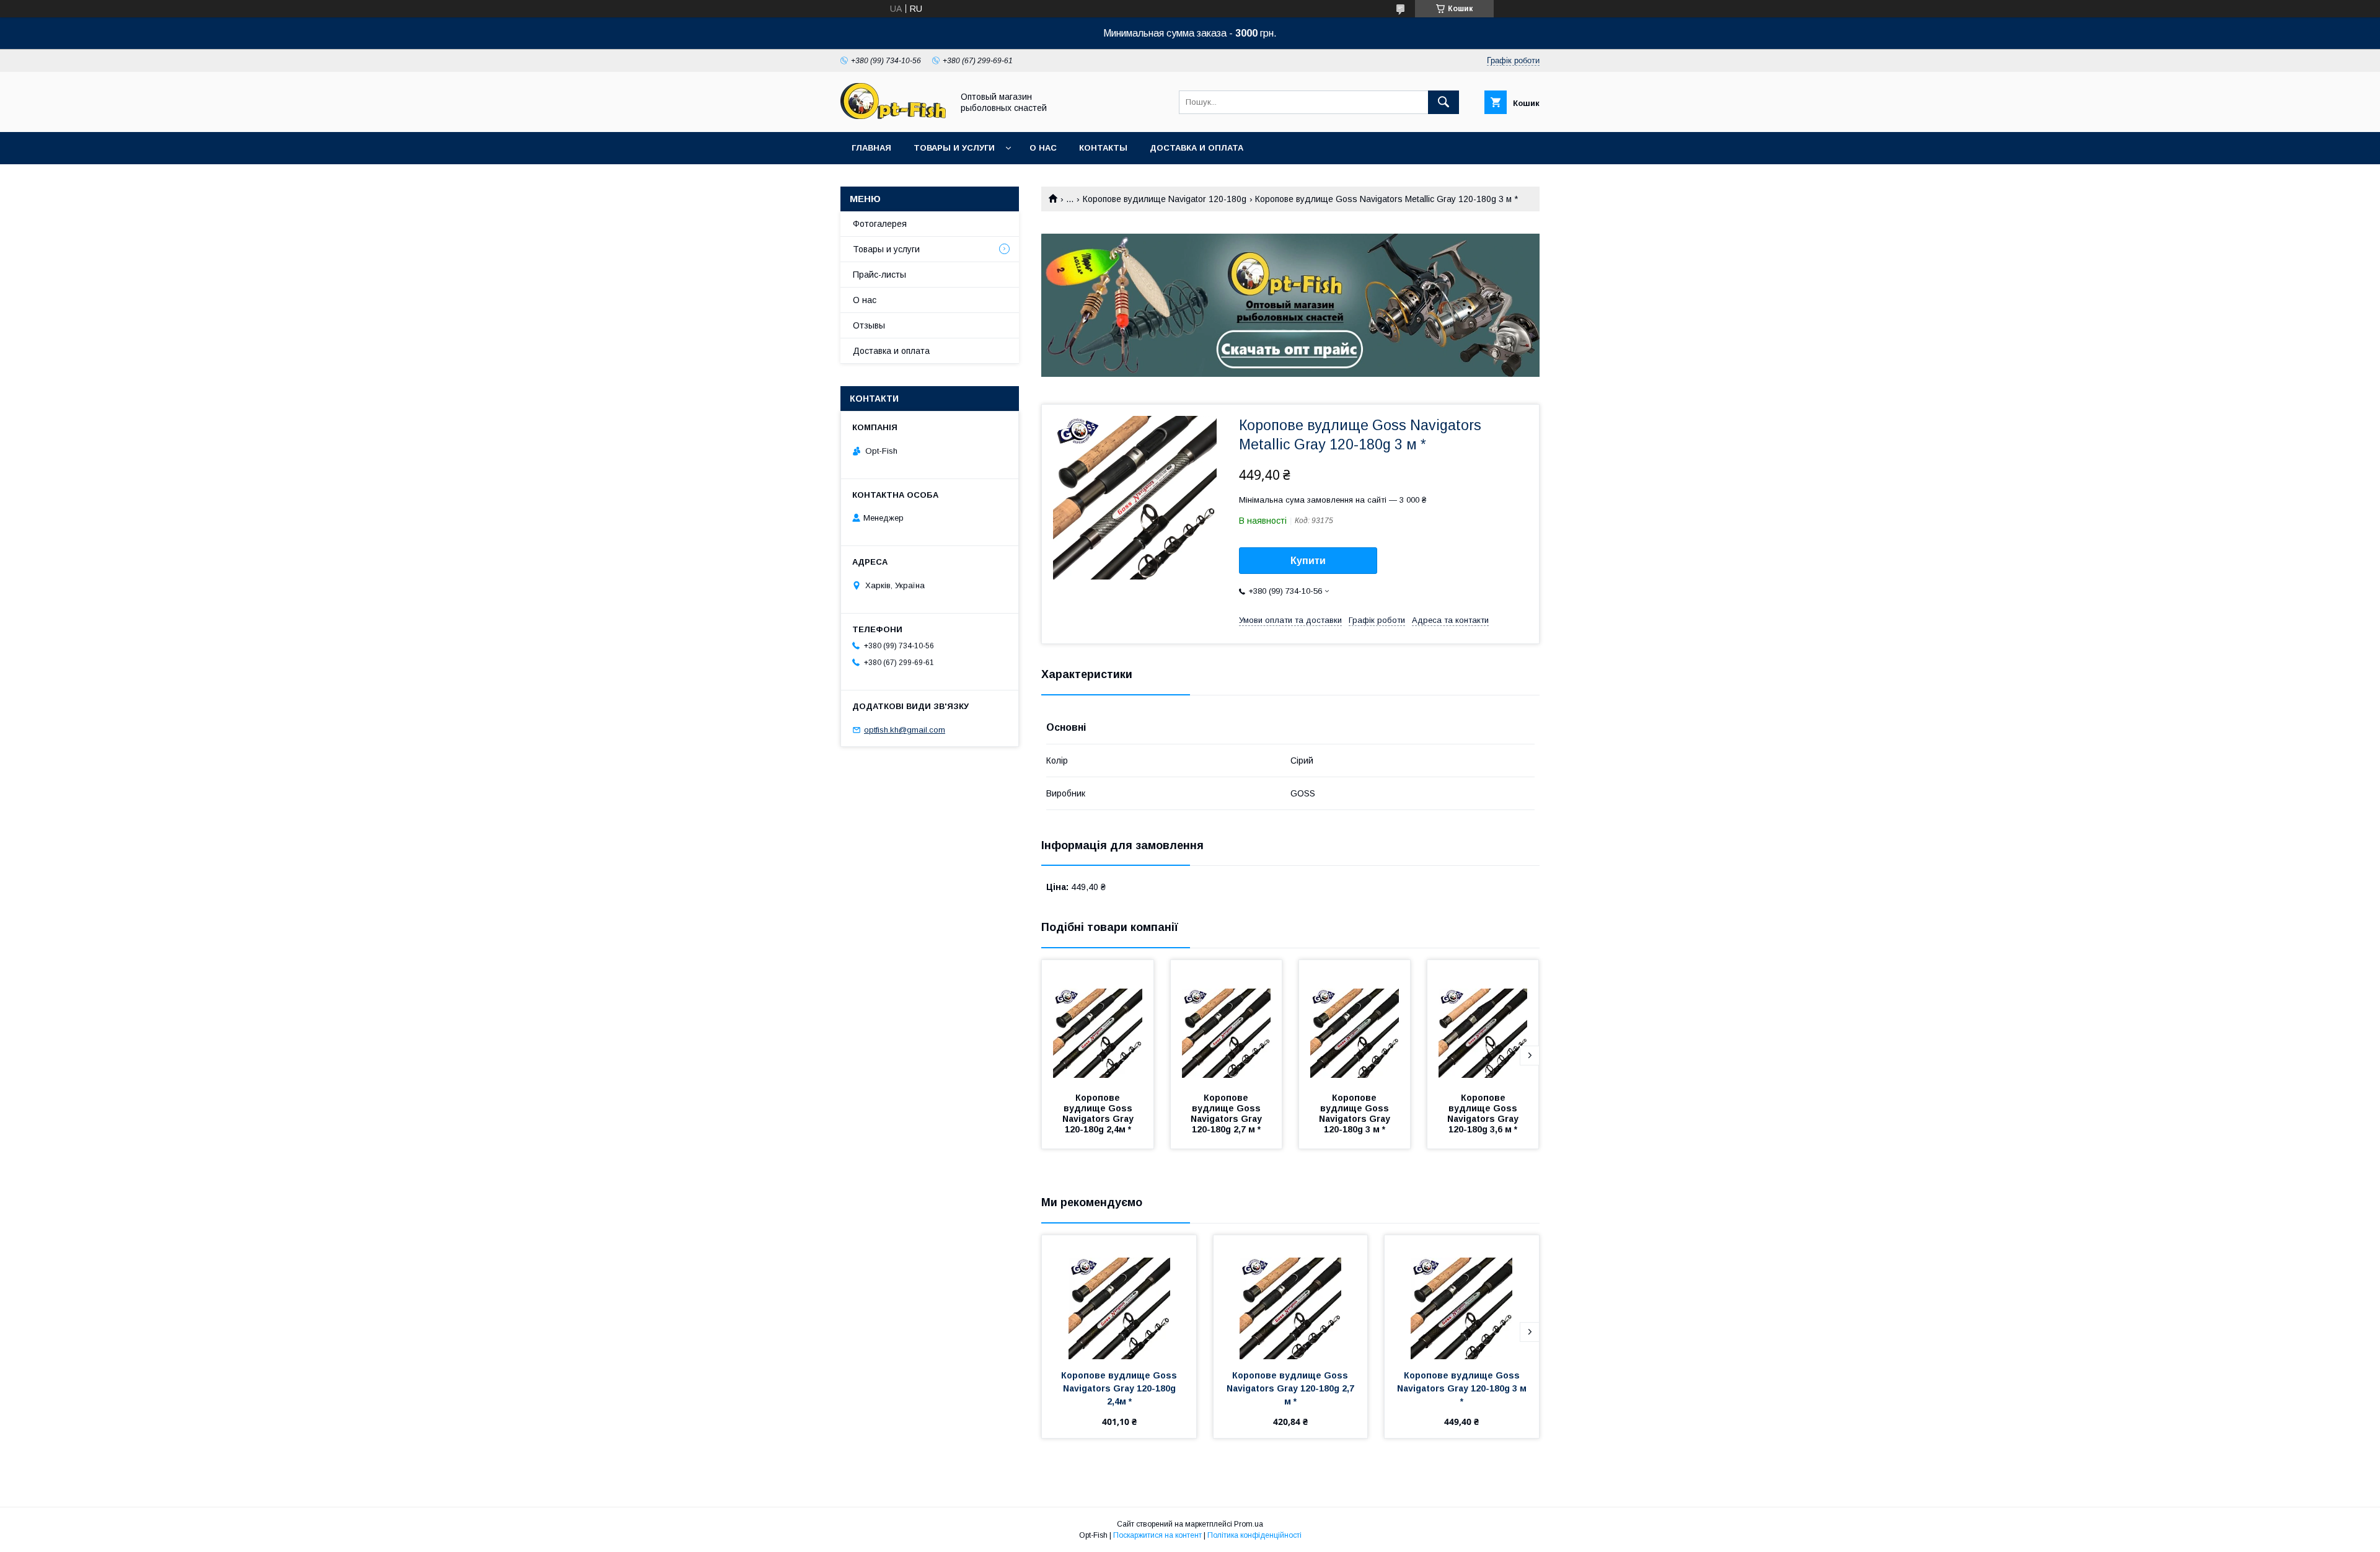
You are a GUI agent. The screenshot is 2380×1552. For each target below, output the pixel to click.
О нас (1043, 148)
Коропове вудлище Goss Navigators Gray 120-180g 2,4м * (1099, 1113)
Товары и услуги (954, 148)
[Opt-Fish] (893, 116)
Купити (1308, 561)
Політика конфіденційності (1254, 1535)
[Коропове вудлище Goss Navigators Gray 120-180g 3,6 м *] (1483, 1022)
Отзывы (869, 325)
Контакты (1103, 148)
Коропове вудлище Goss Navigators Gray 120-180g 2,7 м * (1227, 1113)
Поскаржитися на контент (1157, 1535)
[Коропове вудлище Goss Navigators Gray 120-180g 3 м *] (1355, 1022)
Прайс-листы (879, 275)
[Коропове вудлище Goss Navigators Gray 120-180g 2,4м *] (1098, 1022)
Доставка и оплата (1197, 148)
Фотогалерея (880, 224)
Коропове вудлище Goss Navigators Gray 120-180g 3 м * (1356, 1113)
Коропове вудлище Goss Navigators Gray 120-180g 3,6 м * (1484, 1113)
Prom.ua (1249, 1524)
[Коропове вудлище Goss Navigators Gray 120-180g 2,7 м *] (1227, 1022)
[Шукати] (1443, 102)
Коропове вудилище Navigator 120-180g (1165, 199)
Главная (871, 148)
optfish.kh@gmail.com (905, 730)
